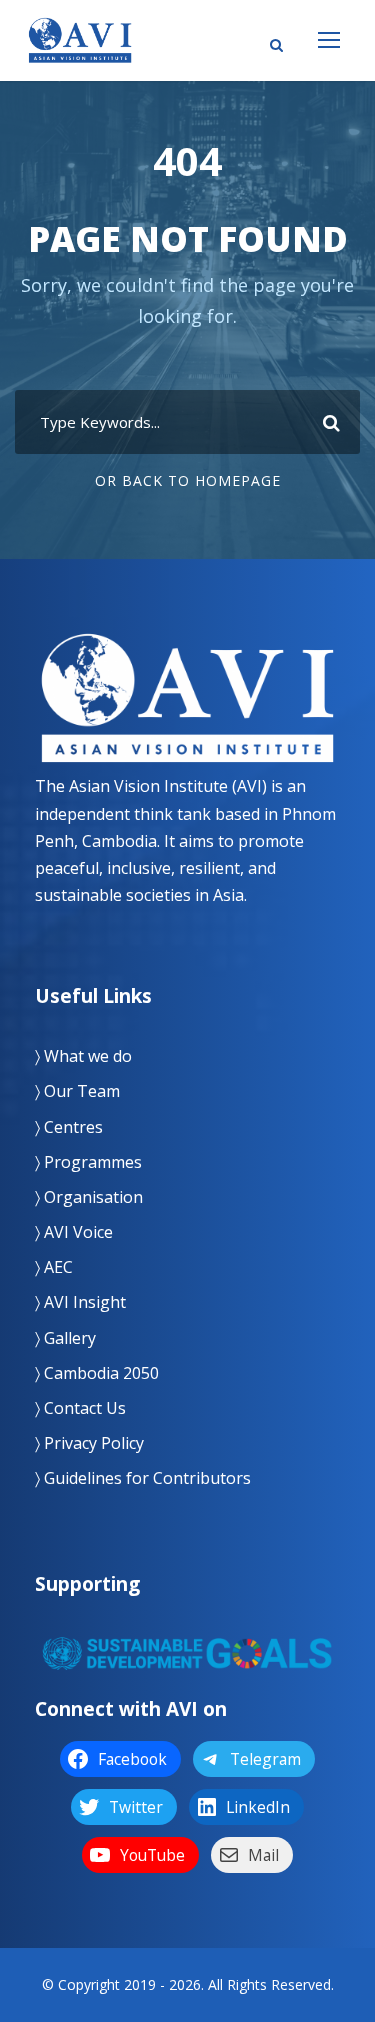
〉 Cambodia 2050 (97, 1373)
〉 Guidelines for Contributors (143, 1478)
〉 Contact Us (80, 1408)
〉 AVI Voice (74, 1232)
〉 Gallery (65, 1338)
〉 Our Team (77, 1091)
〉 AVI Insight (80, 1302)
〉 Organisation (89, 1197)
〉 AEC (54, 1267)
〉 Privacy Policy (89, 1443)
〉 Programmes (88, 1162)
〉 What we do (83, 1056)
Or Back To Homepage (188, 480)
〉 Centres (69, 1127)
